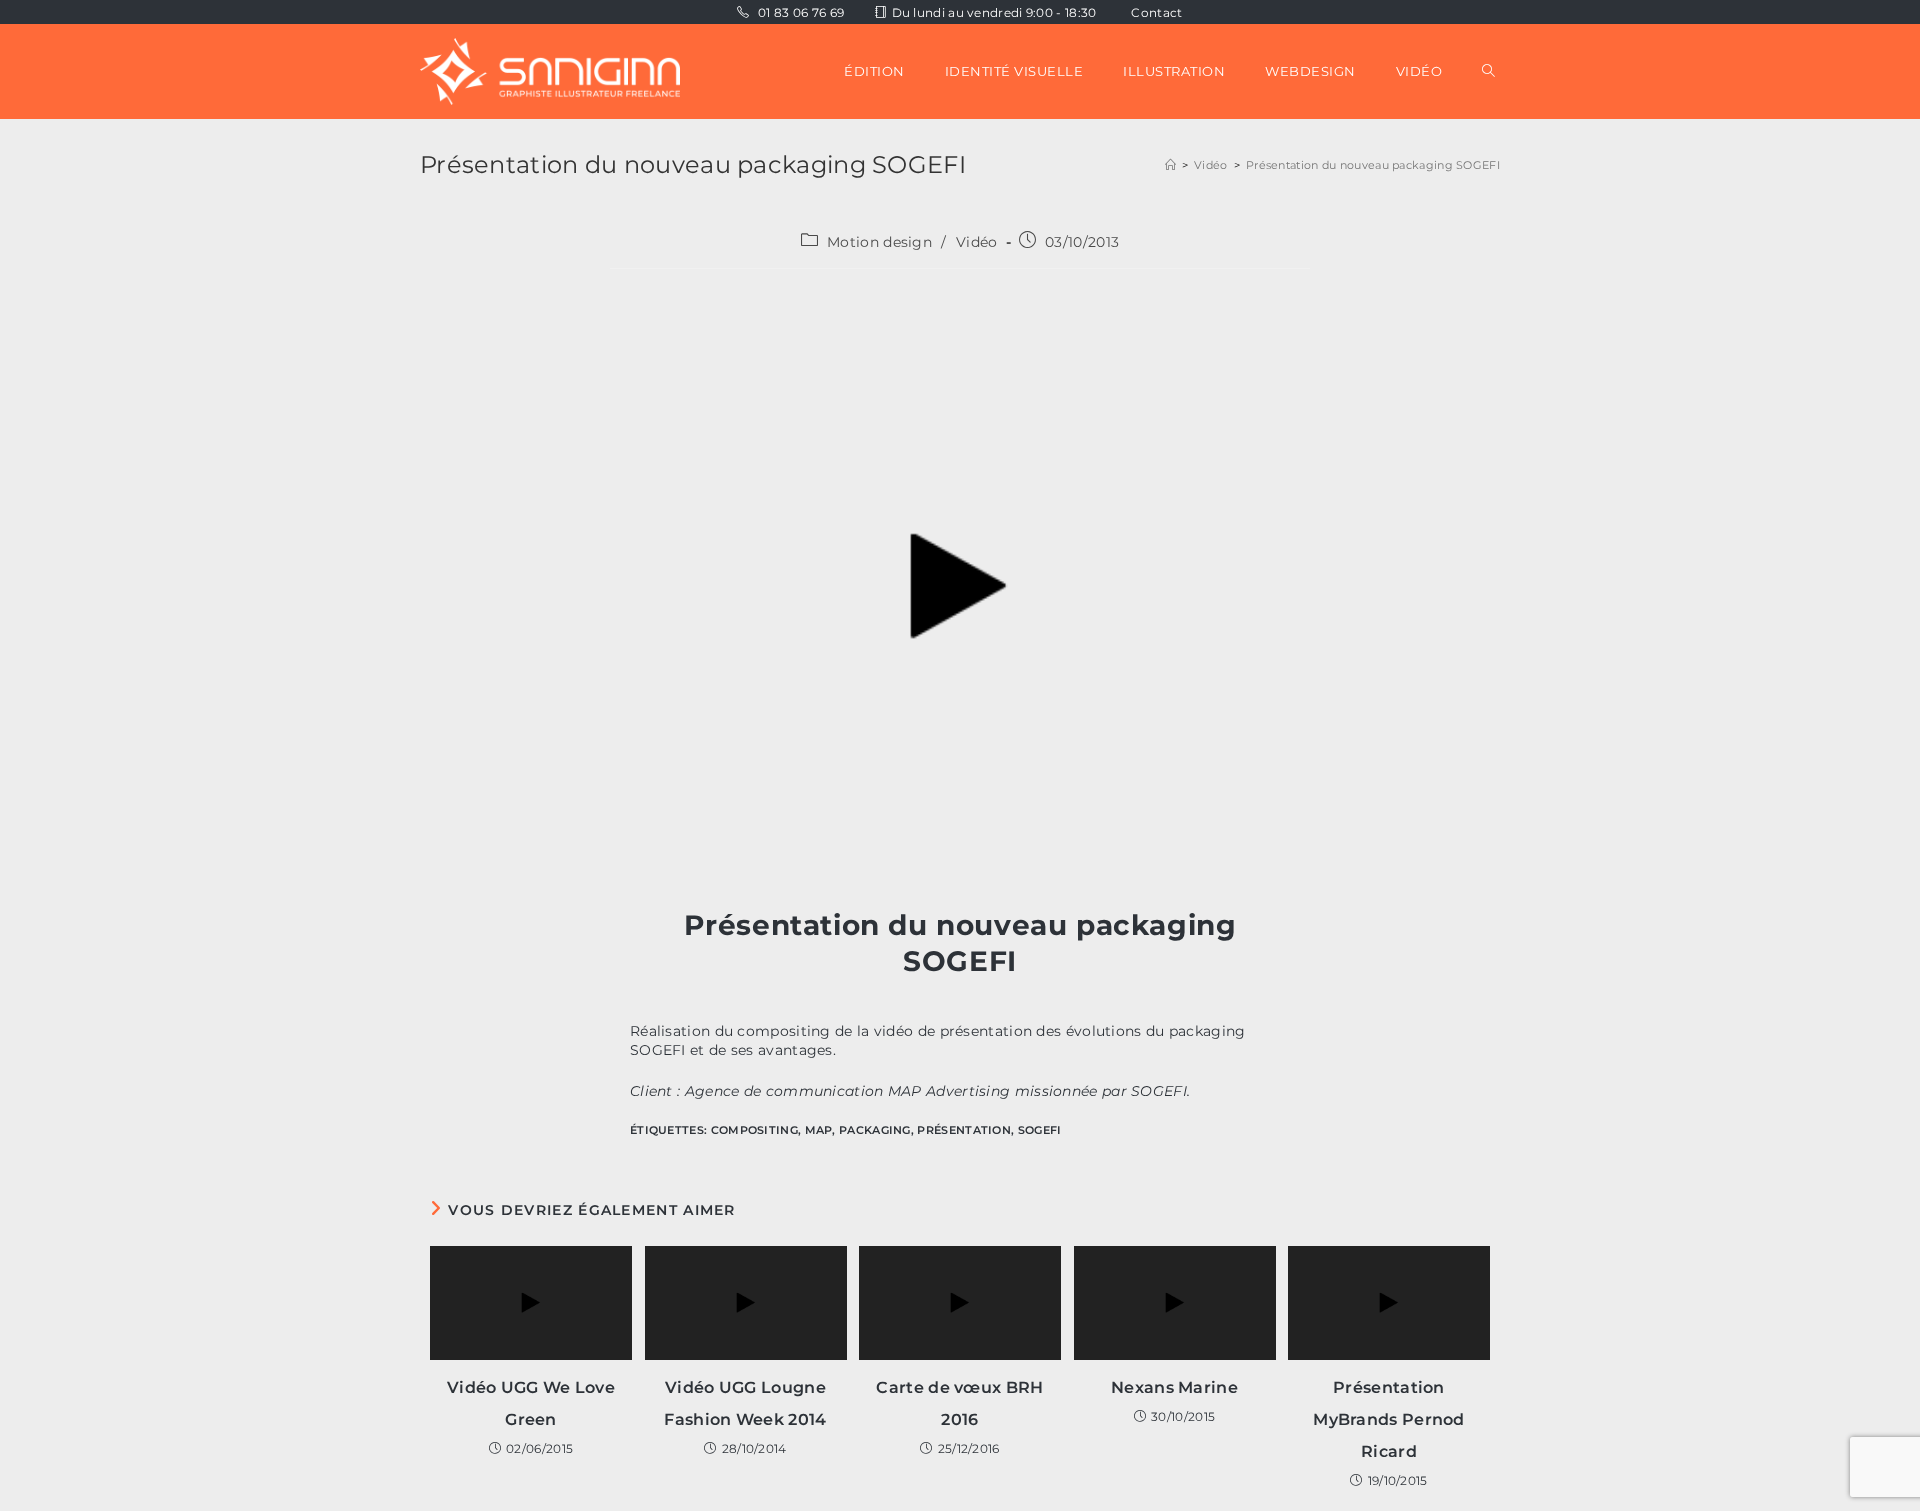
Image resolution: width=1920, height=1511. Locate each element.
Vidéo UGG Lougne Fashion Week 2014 (745, 1403)
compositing (754, 1130)
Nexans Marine (1174, 1387)
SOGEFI (1040, 1130)
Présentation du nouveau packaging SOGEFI (1373, 165)
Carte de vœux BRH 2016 (959, 1403)
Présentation (964, 1130)
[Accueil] (1170, 165)
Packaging (875, 1130)
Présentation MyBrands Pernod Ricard (1389, 1419)
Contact (1156, 12)
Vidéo (977, 242)
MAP (819, 1130)
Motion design (879, 242)
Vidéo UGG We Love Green (531, 1403)
